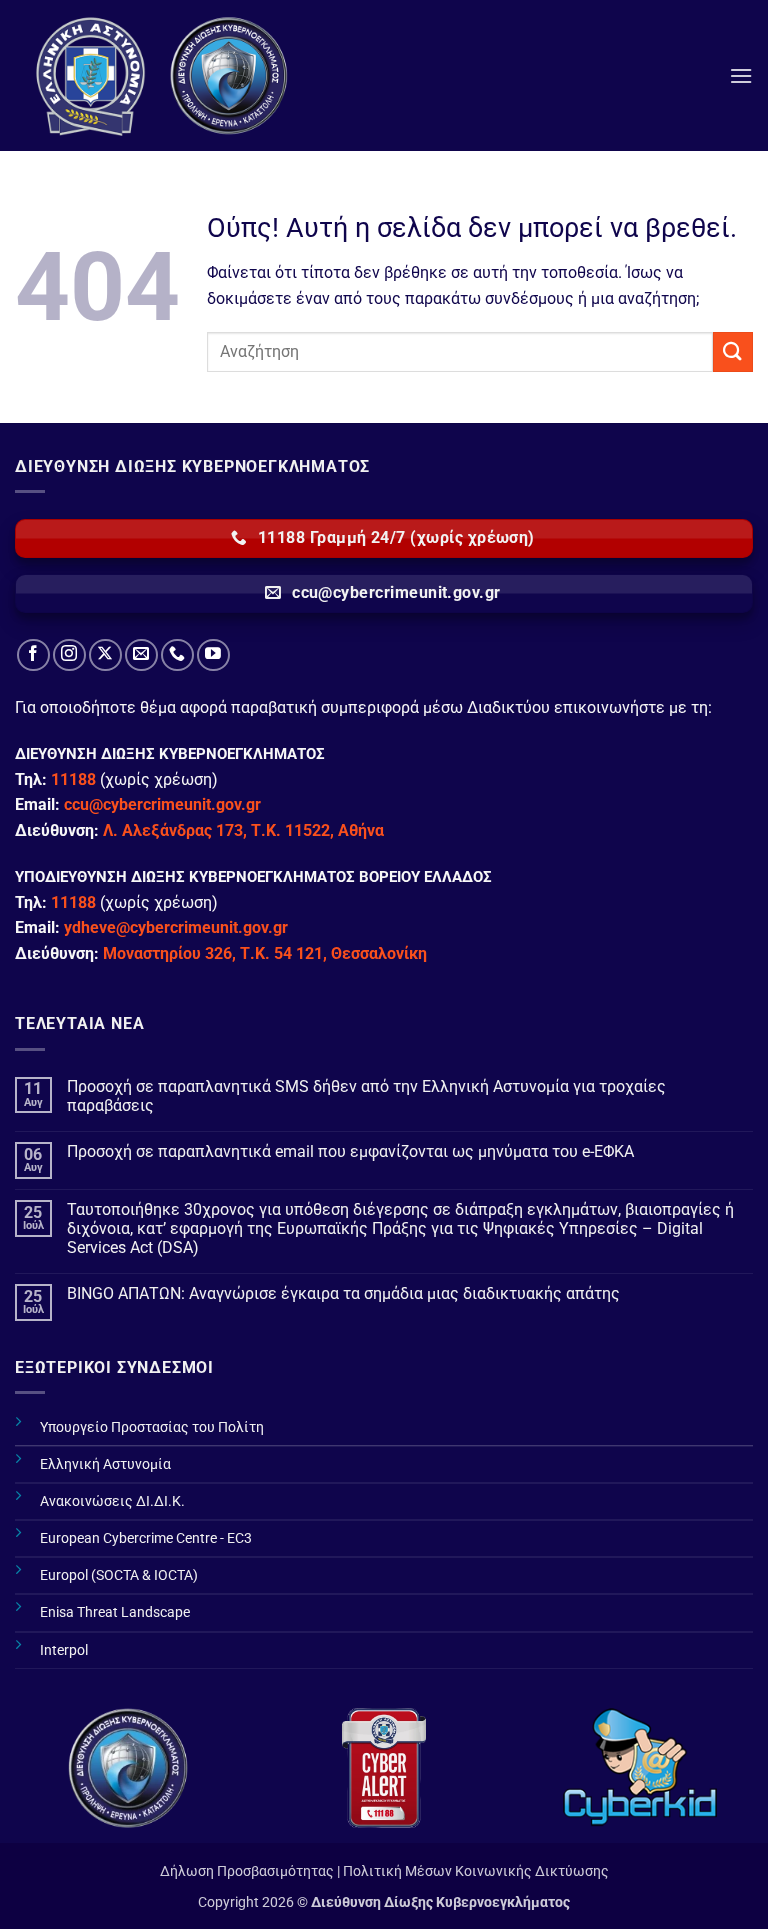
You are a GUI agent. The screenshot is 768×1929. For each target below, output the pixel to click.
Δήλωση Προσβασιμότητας (247, 1871)
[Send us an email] (141, 655)
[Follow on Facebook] (33, 655)
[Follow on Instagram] (69, 655)
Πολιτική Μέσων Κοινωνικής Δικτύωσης (476, 1871)
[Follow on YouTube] (213, 655)
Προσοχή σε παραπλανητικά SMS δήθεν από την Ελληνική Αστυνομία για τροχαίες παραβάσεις (366, 1096)
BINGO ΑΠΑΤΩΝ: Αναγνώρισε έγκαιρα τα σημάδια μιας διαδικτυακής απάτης (343, 1293)
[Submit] (733, 351)
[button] (741, 75)
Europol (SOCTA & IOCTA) (119, 1575)
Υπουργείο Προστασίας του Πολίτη (152, 1427)
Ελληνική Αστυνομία (105, 1464)
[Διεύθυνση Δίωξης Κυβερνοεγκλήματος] (165, 75)
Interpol (64, 1650)
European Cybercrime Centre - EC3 (146, 1538)
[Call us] (177, 655)
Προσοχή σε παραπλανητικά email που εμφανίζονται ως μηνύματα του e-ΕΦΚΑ (350, 1151)
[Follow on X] (105, 655)
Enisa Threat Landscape (115, 1612)
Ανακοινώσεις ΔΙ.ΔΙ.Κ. (112, 1501)
